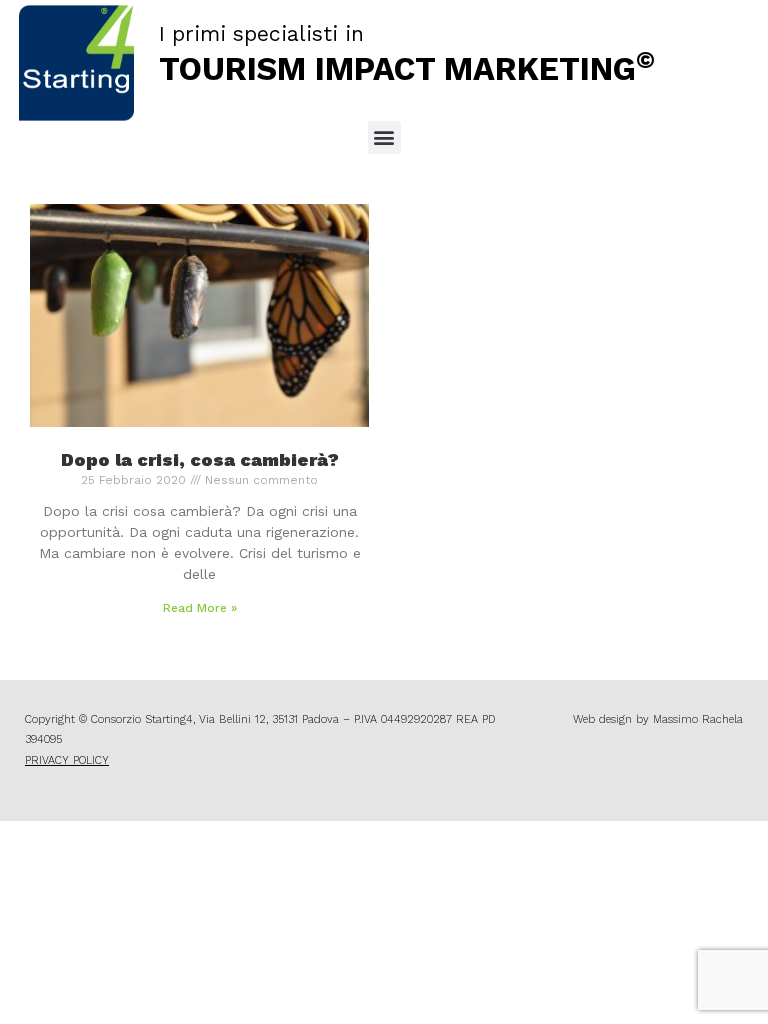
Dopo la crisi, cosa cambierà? (200, 459)
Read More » (200, 608)
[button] (384, 137)
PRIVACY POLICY (67, 760)
